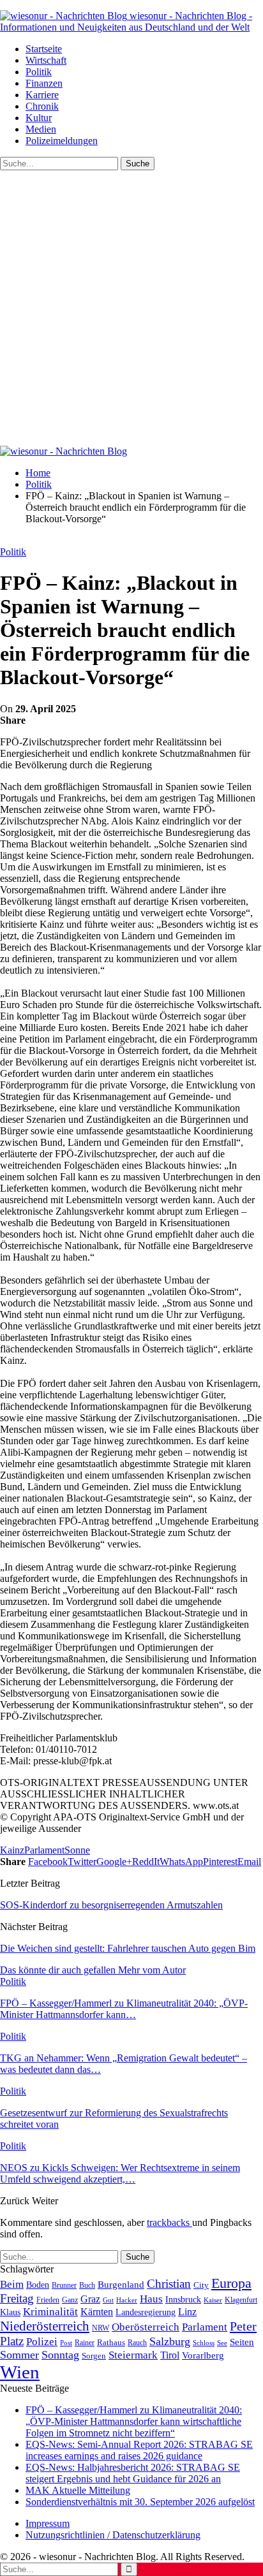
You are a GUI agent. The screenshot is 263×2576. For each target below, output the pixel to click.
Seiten (242, 2342)
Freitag (17, 2298)
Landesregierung (146, 2312)
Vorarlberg (203, 2355)
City (201, 2285)
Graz (90, 2299)
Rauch (137, 2343)
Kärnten (97, 2312)
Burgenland (121, 2284)
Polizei (42, 2341)
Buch (87, 2285)
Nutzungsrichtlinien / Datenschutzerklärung (113, 2535)
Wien (20, 2372)
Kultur (39, 118)
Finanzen (44, 83)
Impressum (48, 2523)
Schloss (204, 2343)
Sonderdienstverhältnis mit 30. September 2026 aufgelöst (140, 2502)
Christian (169, 2284)
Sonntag (60, 2355)
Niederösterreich (45, 2326)
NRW (101, 2328)
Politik (39, 72)
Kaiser (213, 2300)
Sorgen (94, 2356)
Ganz (70, 2300)
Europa (231, 2283)
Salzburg (170, 2341)
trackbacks (169, 2222)
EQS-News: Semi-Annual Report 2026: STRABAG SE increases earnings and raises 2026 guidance (139, 2450)
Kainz (12, 1850)
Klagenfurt (241, 2300)
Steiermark (133, 2355)
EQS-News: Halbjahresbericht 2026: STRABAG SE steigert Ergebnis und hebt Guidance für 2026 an (133, 2473)
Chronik (42, 106)
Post (66, 2343)
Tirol (170, 2355)
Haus (151, 2299)
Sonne (77, 1850)
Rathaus (111, 2343)
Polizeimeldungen (62, 141)
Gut (108, 2300)
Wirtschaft (46, 60)
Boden (38, 2285)
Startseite (44, 49)
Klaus (10, 2312)
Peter (243, 2326)
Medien (41, 129)
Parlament (44, 1850)
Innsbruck (183, 2299)
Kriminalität (50, 2312)
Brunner (64, 2285)
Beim (12, 2284)
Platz (12, 2341)
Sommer (19, 2355)
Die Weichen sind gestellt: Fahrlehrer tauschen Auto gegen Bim (128, 1948)
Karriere (42, 95)
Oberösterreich (146, 2327)
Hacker (127, 2300)
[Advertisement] (131, 308)
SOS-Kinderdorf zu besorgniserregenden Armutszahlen (111, 1905)
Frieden (48, 2300)
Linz (187, 2312)
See (222, 2343)
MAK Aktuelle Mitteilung (78, 2490)
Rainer (85, 2343)
